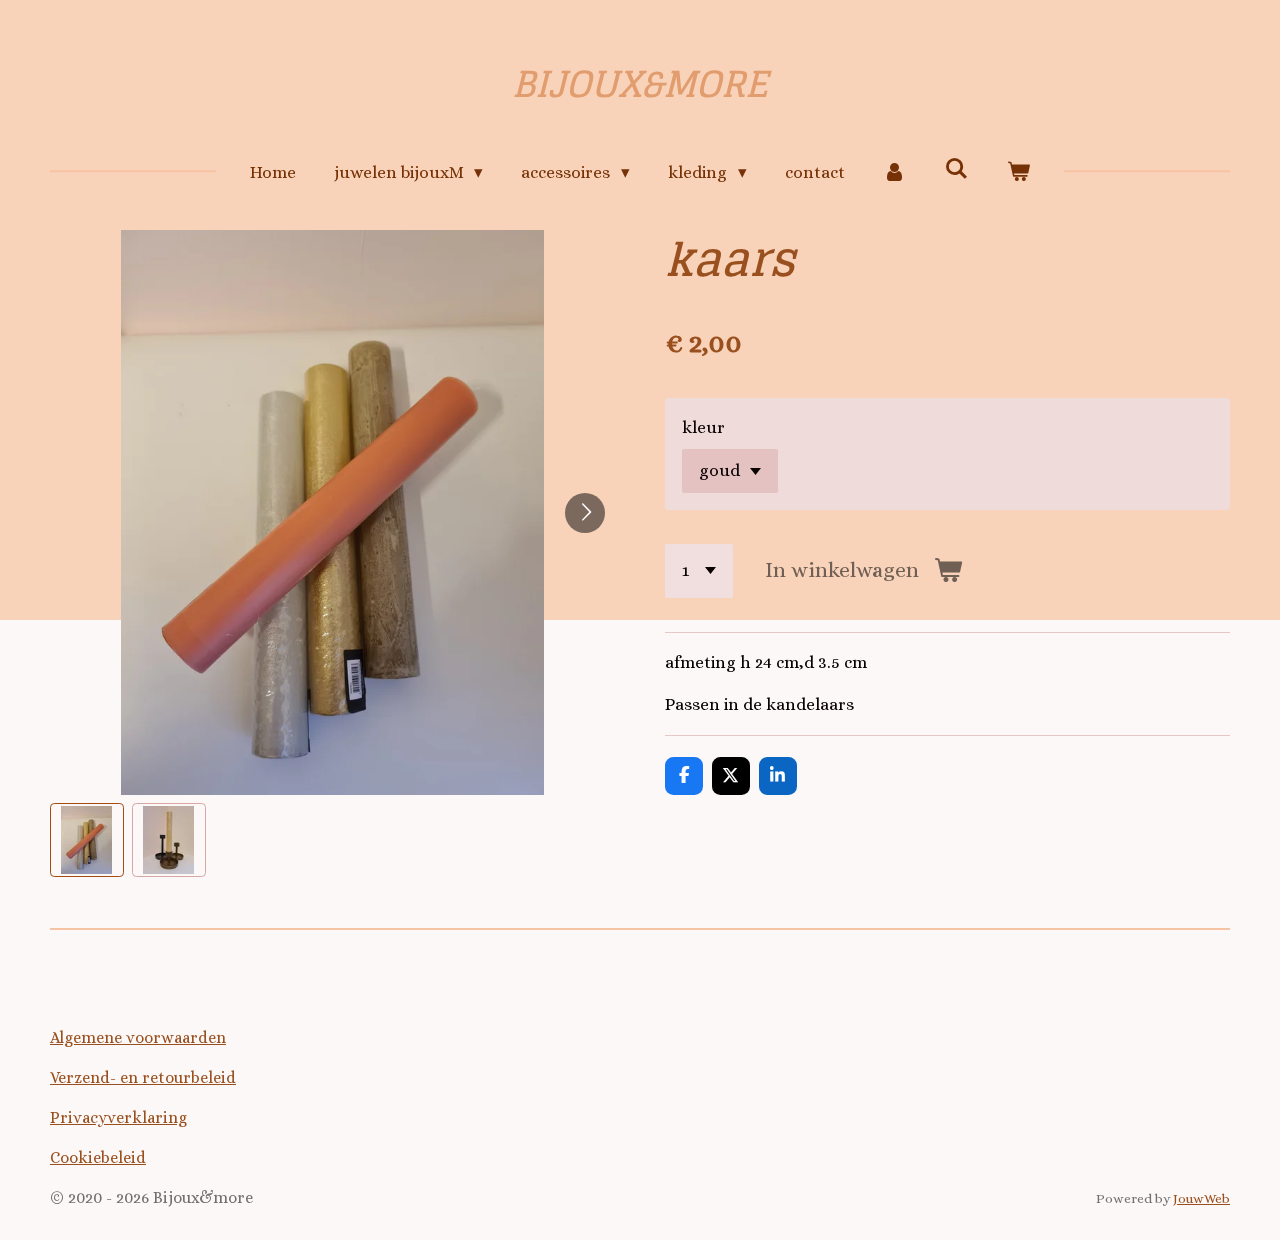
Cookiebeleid (98, 1157)
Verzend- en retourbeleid (143, 1077)
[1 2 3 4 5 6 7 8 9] (699, 570)
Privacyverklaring (118, 1117)
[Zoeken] (957, 169)
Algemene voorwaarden (138, 1037)
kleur (703, 427)
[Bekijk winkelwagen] (1019, 173)
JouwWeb (1201, 1198)
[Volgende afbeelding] (585, 513)
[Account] (895, 173)
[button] (87, 840)
